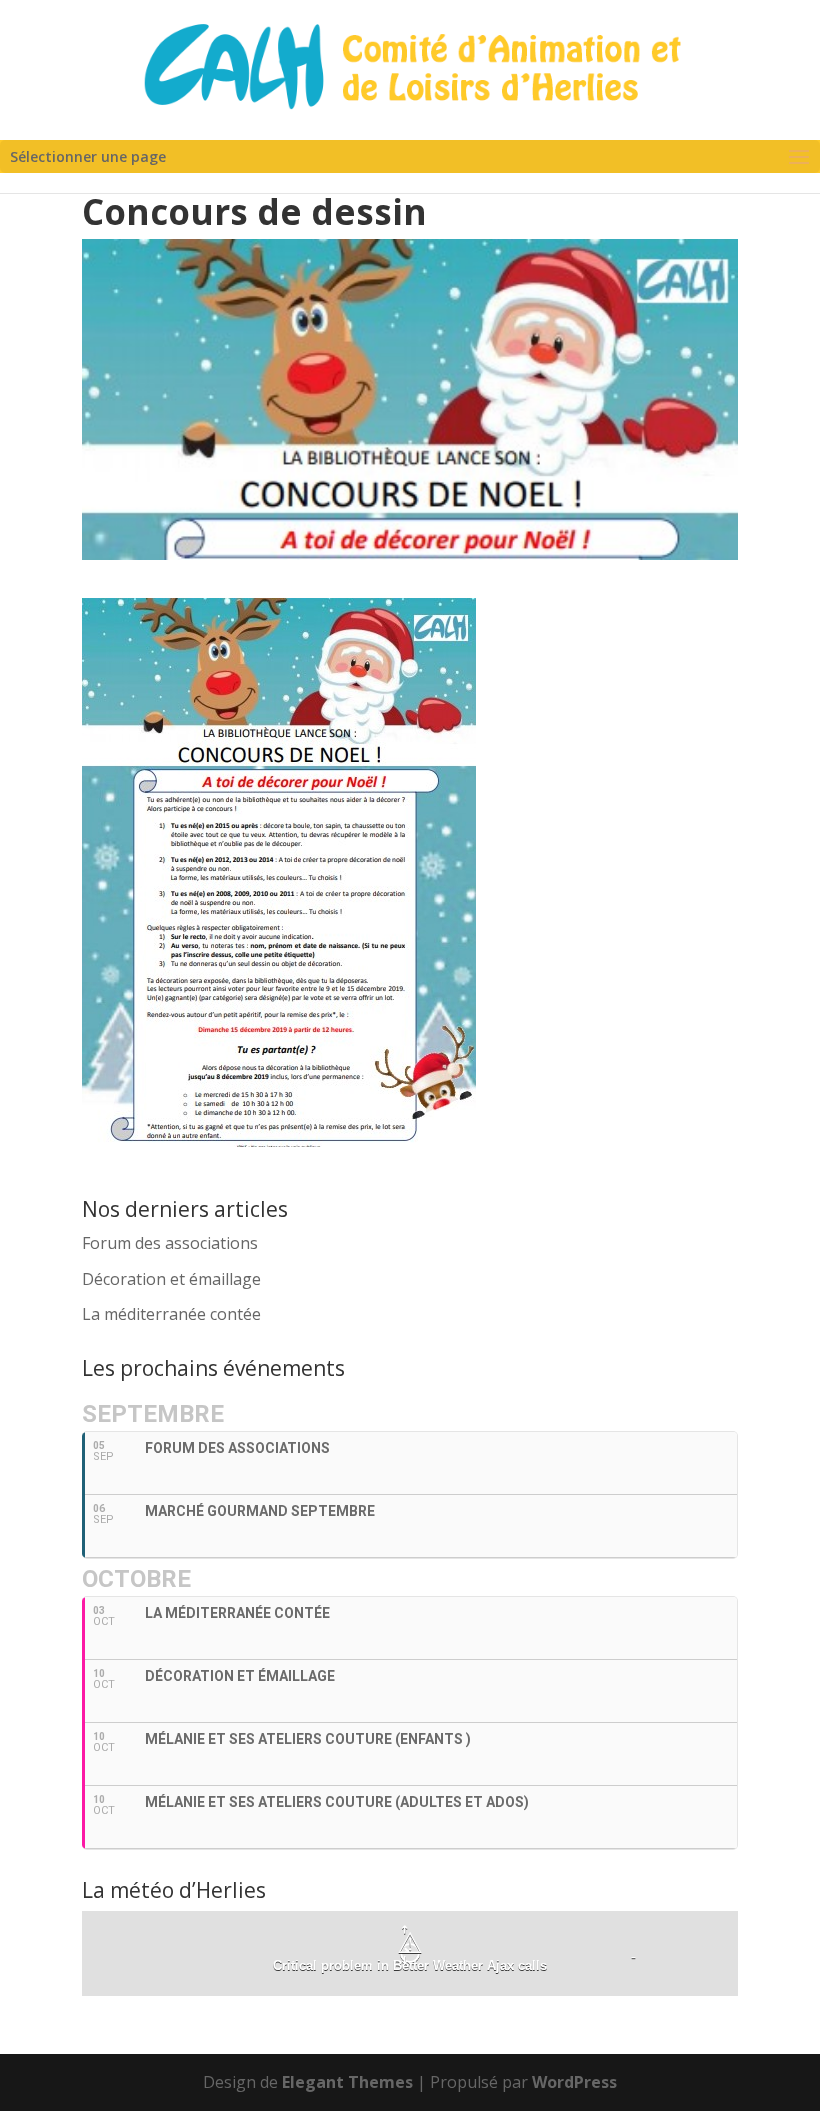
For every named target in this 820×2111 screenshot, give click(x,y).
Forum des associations (170, 1243)
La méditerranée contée (171, 1314)
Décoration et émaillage (171, 1279)
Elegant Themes (347, 2082)
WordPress (574, 2082)
